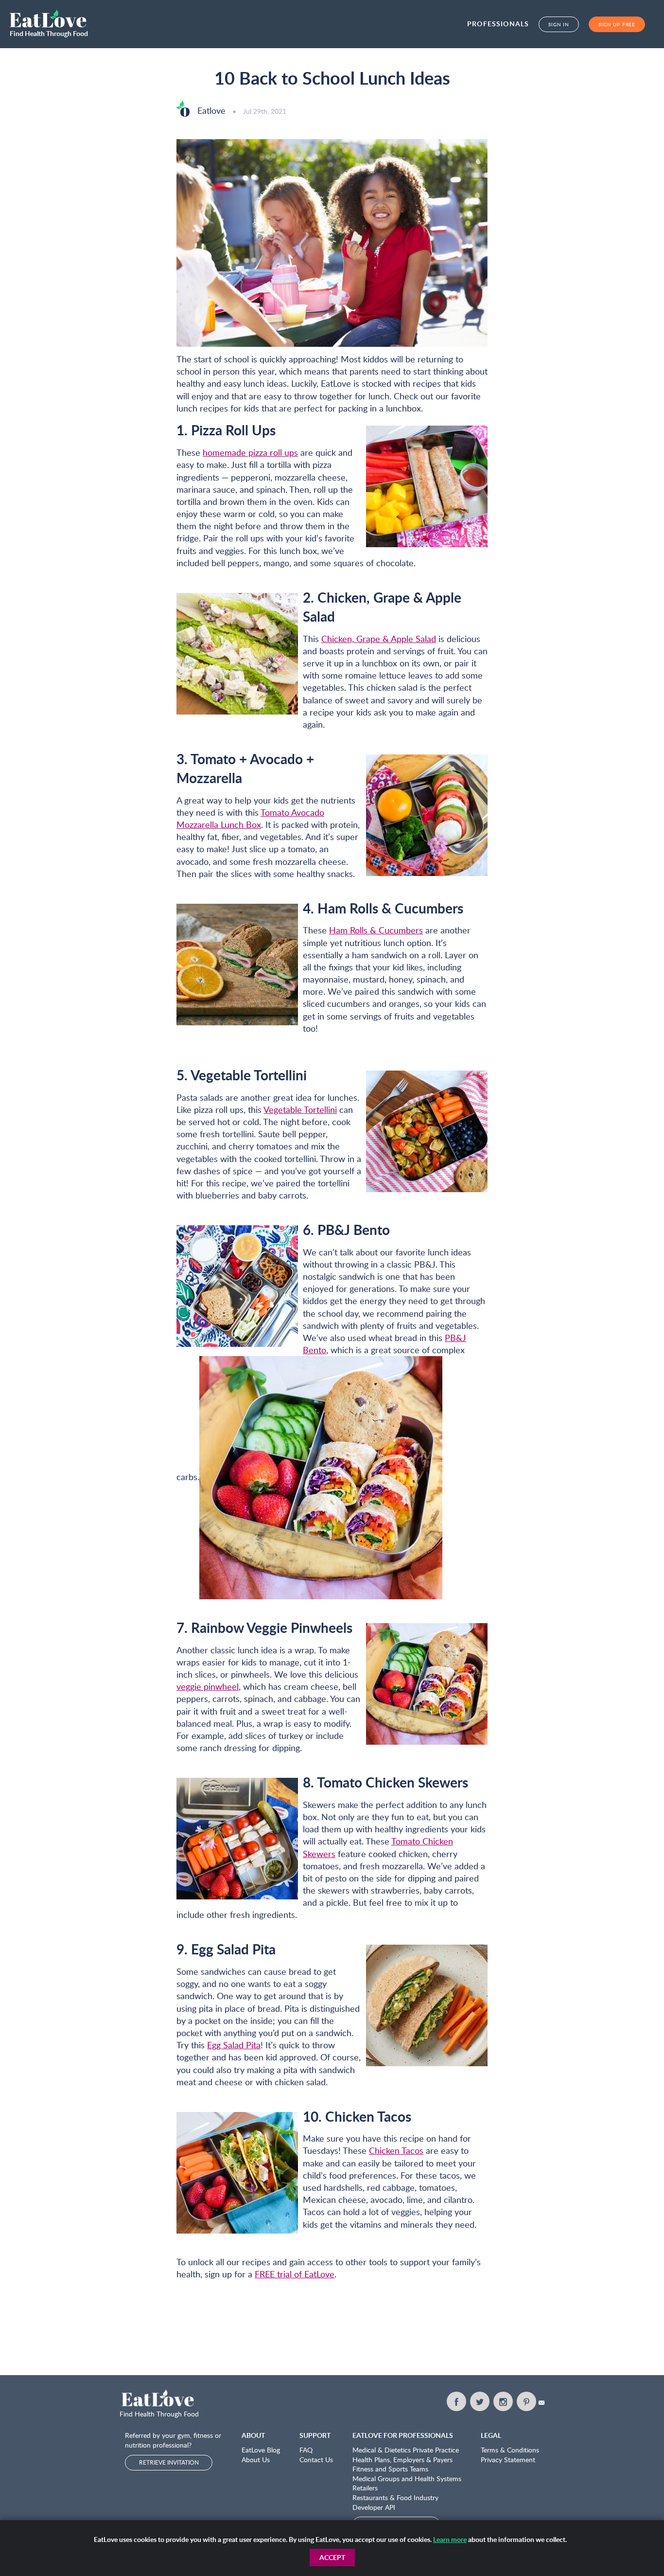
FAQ (306, 2450)
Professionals (498, 24)
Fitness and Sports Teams (390, 2469)
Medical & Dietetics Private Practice (406, 2450)
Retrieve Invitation (169, 2462)
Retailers (365, 2488)
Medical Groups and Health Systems (407, 2478)
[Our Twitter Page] (480, 2401)
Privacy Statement (508, 2460)
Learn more (450, 2539)
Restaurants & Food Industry (395, 2497)
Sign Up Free (617, 24)
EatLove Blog (261, 2450)
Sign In (559, 24)
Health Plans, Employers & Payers (402, 2460)
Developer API (374, 2507)
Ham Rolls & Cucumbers (376, 930)
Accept (332, 2557)
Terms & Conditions (510, 2450)
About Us (256, 2460)
